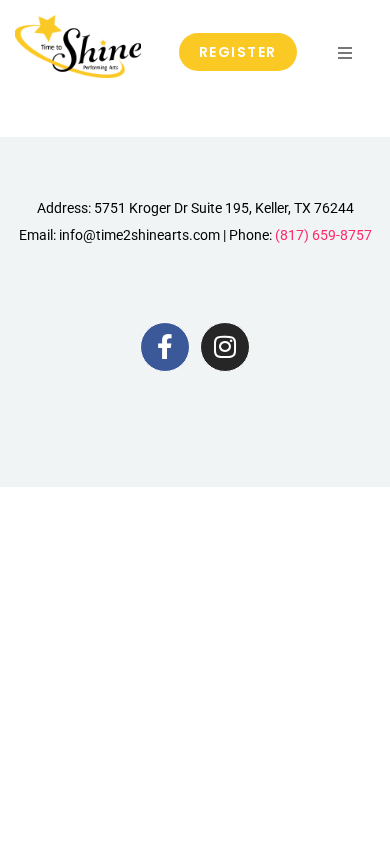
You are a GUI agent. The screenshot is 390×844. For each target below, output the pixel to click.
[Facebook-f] (165, 347)
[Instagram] (225, 347)
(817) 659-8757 (323, 235)
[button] (345, 53)
